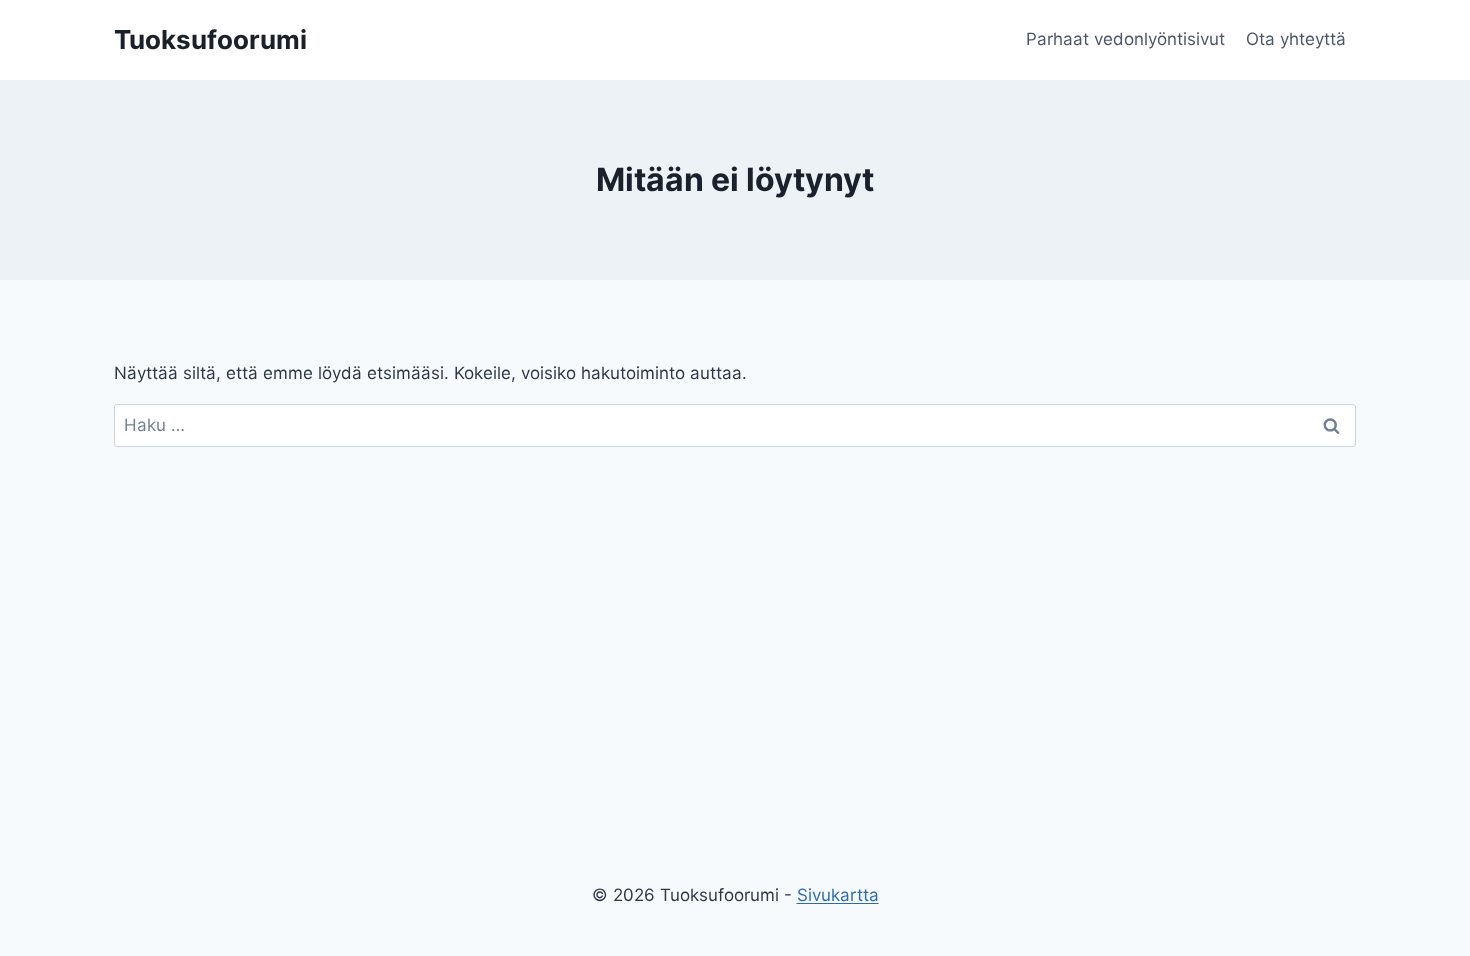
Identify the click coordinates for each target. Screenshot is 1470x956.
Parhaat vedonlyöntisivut (1125, 39)
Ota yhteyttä (1296, 39)
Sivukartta (838, 895)
